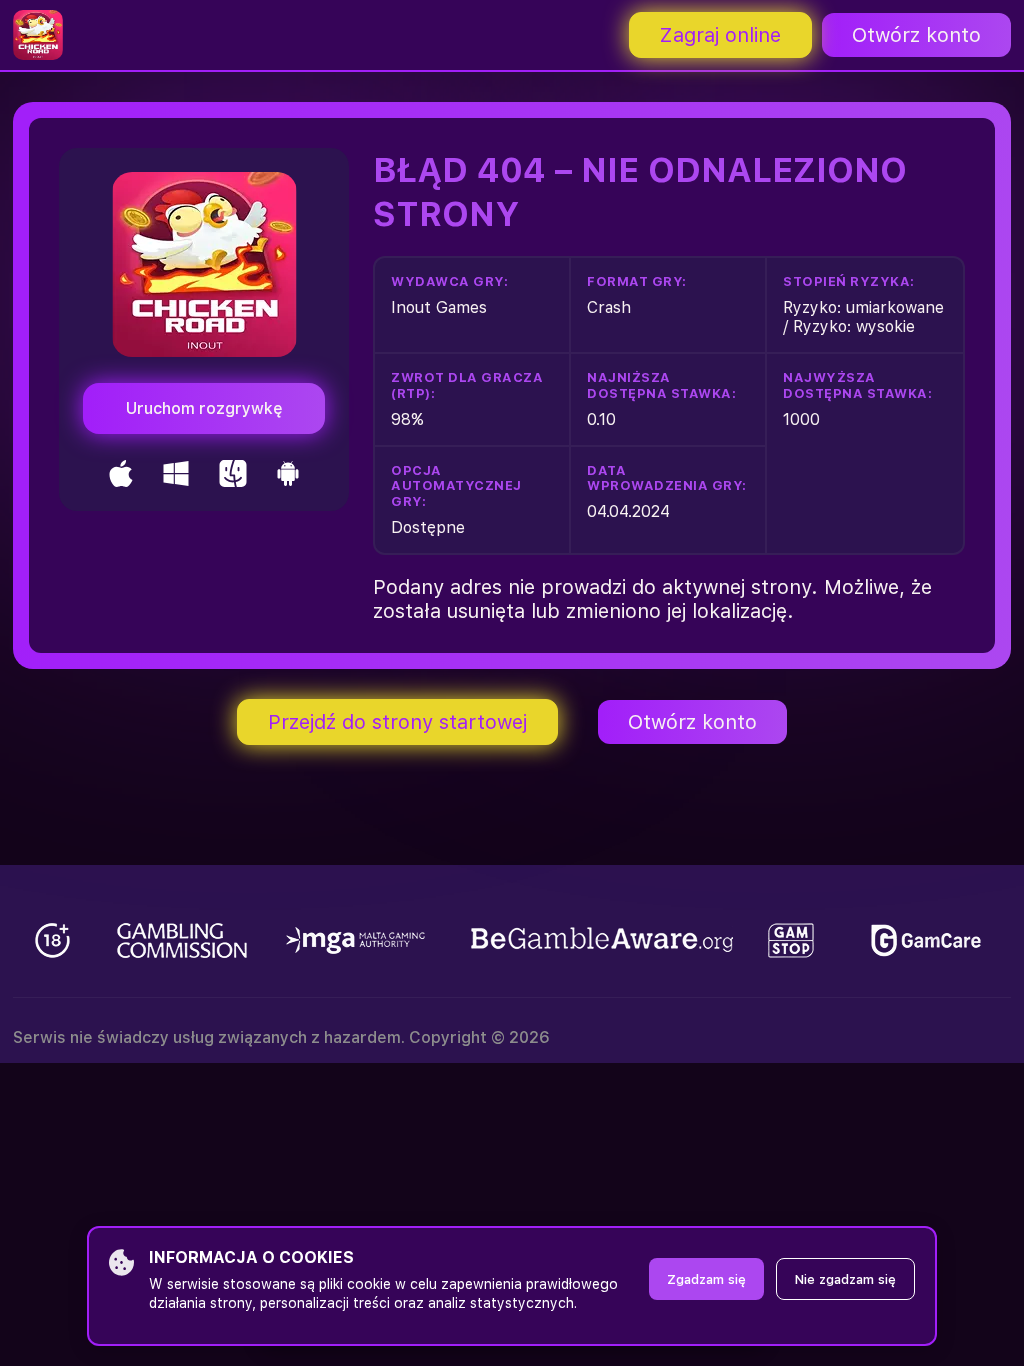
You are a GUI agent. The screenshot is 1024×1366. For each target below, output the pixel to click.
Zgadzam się (706, 1279)
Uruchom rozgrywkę (204, 408)
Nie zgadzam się (845, 1279)
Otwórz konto (916, 35)
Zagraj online (720, 35)
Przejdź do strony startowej (397, 722)
